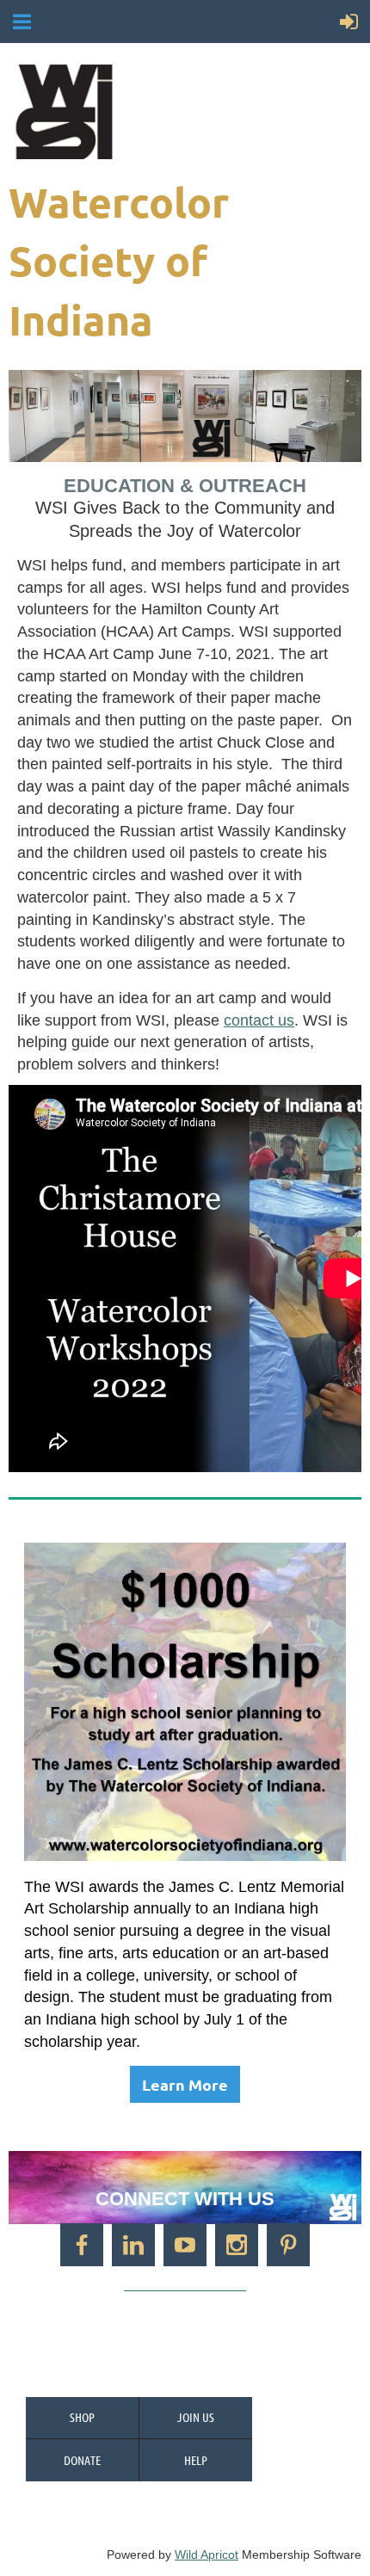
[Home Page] (183, 112)
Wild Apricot (207, 2554)
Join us (196, 2417)
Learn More (185, 2084)
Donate (82, 2460)
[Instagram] (237, 2245)
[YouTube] (185, 2245)
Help (196, 2460)
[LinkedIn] (133, 2245)
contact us (259, 1020)
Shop (82, 2417)
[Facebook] (82, 2245)
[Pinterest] (288, 2245)
